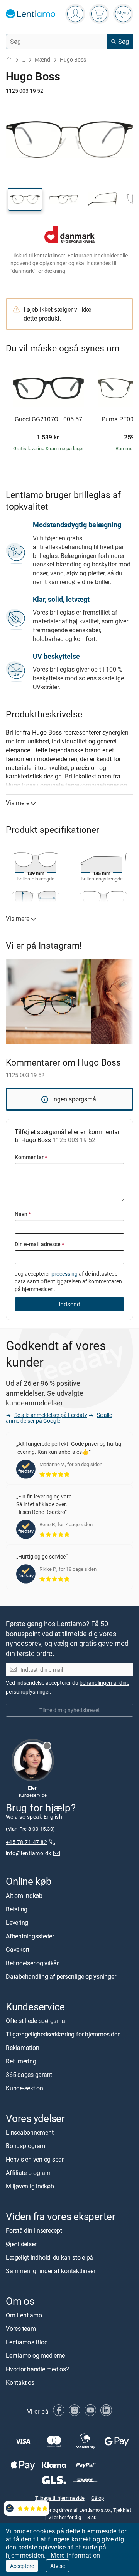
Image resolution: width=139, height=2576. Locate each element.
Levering (17, 1922)
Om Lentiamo (24, 2315)
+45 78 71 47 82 (26, 1842)
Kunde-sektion (25, 2088)
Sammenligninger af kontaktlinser (50, 2271)
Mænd (42, 59)
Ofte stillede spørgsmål (36, 2021)
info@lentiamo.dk (29, 1853)
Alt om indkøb (24, 1895)
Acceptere (22, 2566)
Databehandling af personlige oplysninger (61, 1976)
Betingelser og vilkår (32, 1963)
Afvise (58, 2566)
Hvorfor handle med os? (37, 2369)
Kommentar (31, 1157)
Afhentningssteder (30, 1936)
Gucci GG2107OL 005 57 (48, 419)
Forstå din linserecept (34, 2230)
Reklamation (22, 2048)
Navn (23, 1214)
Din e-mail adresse (39, 1244)
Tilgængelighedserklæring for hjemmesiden (63, 2034)
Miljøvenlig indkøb (30, 2186)
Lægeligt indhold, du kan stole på (49, 2257)
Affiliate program (28, 2173)
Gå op (97, 2497)
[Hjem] (9, 60)
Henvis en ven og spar (35, 2159)
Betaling (17, 1909)
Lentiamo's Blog (27, 2342)
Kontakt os (20, 2382)
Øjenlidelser (21, 2244)
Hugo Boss (73, 59)
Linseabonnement (30, 2132)
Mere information (75, 2555)
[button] (25, 199)
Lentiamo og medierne (35, 2355)
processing (64, 1274)
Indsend (69, 1304)
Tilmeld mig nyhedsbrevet (70, 1710)
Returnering (21, 2061)
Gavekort (18, 1949)
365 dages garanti (30, 2075)
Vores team (21, 2329)
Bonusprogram (25, 2146)
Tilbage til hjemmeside (60, 2497)
